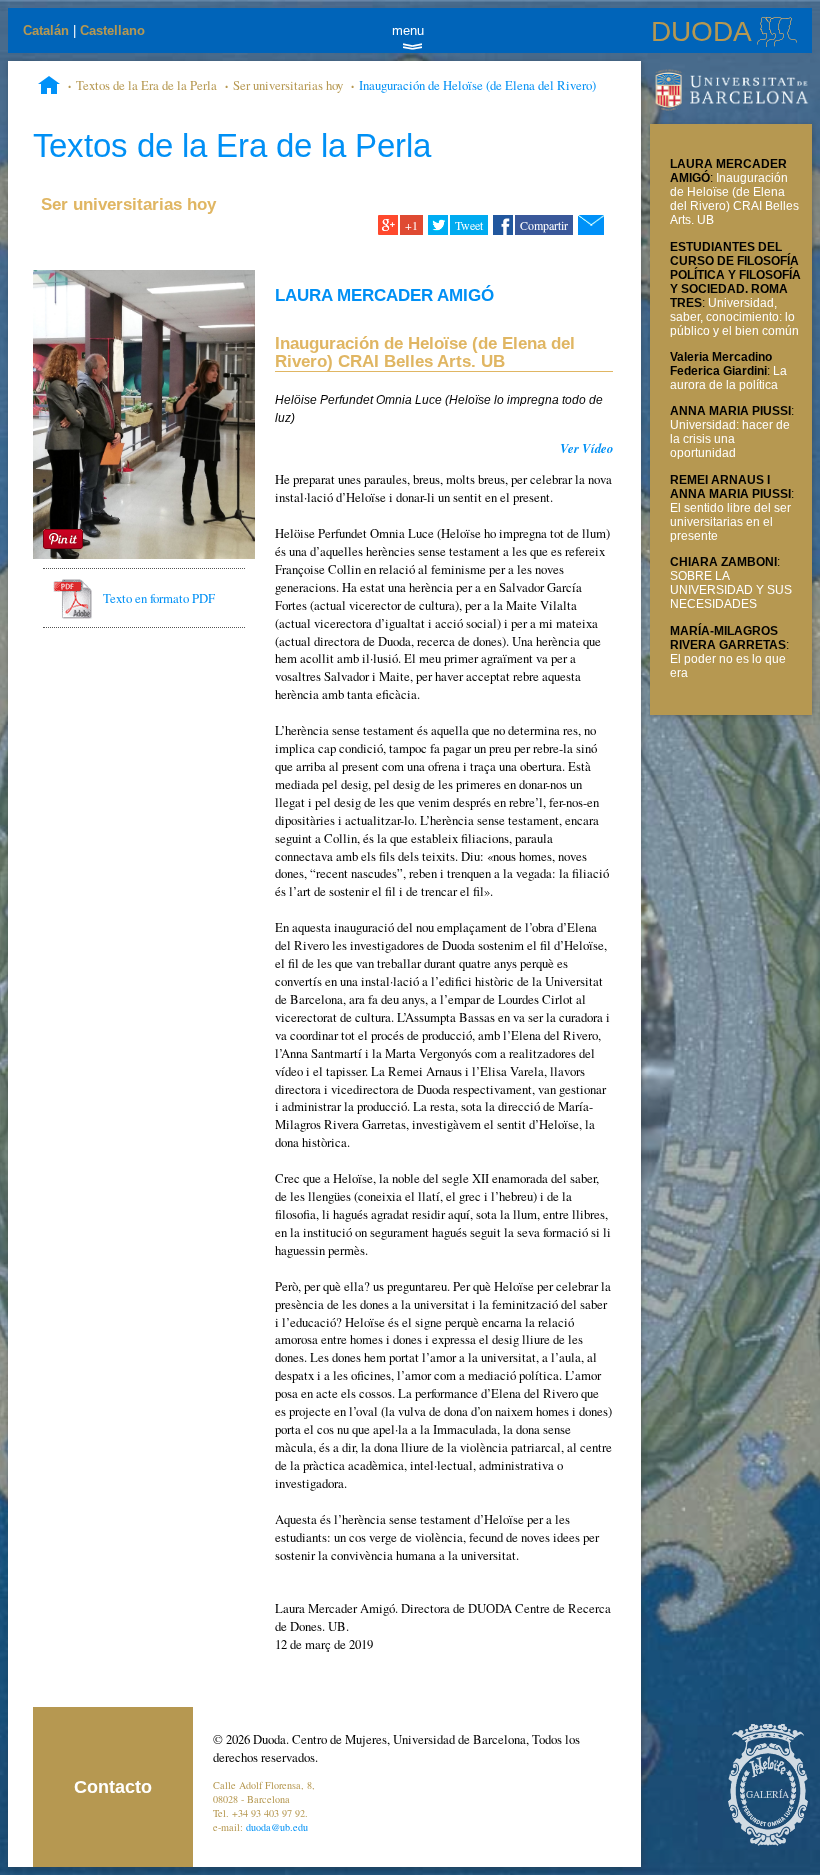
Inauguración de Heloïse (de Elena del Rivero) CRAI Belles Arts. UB (734, 199)
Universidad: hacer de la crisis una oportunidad (730, 439)
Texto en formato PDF (159, 598)
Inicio (49, 87)
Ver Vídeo (586, 448)
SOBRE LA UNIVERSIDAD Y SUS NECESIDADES (731, 590)
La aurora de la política (728, 378)
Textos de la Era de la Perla (146, 85)
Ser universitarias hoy (288, 85)
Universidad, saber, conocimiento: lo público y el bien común (734, 317)
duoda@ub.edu (277, 1827)
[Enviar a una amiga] (590, 225)
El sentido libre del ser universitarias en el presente (730, 522)
